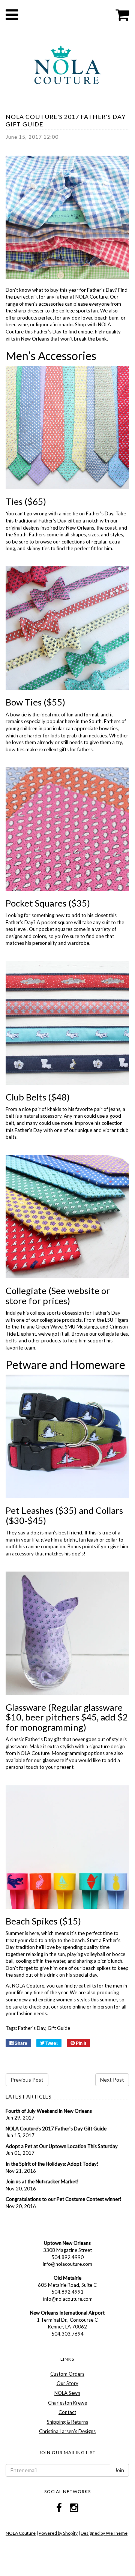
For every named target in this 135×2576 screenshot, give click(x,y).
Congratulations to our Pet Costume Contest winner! (64, 2199)
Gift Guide (59, 2028)
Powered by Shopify (58, 2533)
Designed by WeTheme (104, 2533)
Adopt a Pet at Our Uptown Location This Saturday (62, 2146)
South (95, 721)
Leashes (37, 1510)
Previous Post (27, 2080)
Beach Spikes (31, 1921)
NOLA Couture (21, 2533)
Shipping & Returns (67, 2422)
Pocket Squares (36, 903)
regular (99, 542)
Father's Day (32, 2028)
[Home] (67, 64)
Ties (14, 501)
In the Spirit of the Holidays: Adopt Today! (52, 2164)
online (79, 2007)
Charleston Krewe (67, 2403)
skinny (34, 548)
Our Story (67, 2383)
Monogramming (69, 1753)
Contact (67, 2412)
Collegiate (26, 1290)
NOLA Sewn (67, 2393)
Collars (109, 1510)
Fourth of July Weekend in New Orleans (49, 2111)
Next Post (112, 2080)
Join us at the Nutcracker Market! (42, 2181)
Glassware (26, 1707)
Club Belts (26, 1097)
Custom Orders (67, 2374)
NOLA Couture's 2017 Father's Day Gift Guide (56, 2129)
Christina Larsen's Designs (67, 2431)
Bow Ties (24, 702)
